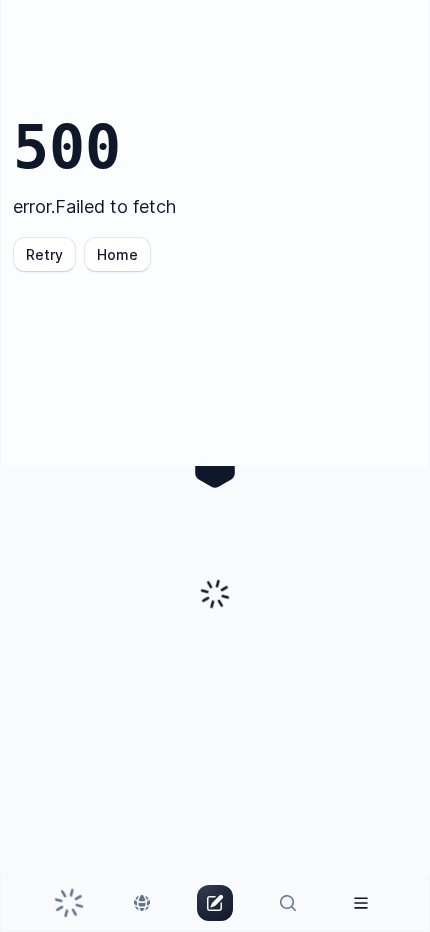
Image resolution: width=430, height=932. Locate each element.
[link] (69, 903)
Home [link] (117, 254)
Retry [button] (44, 254)
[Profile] (360, 903)
